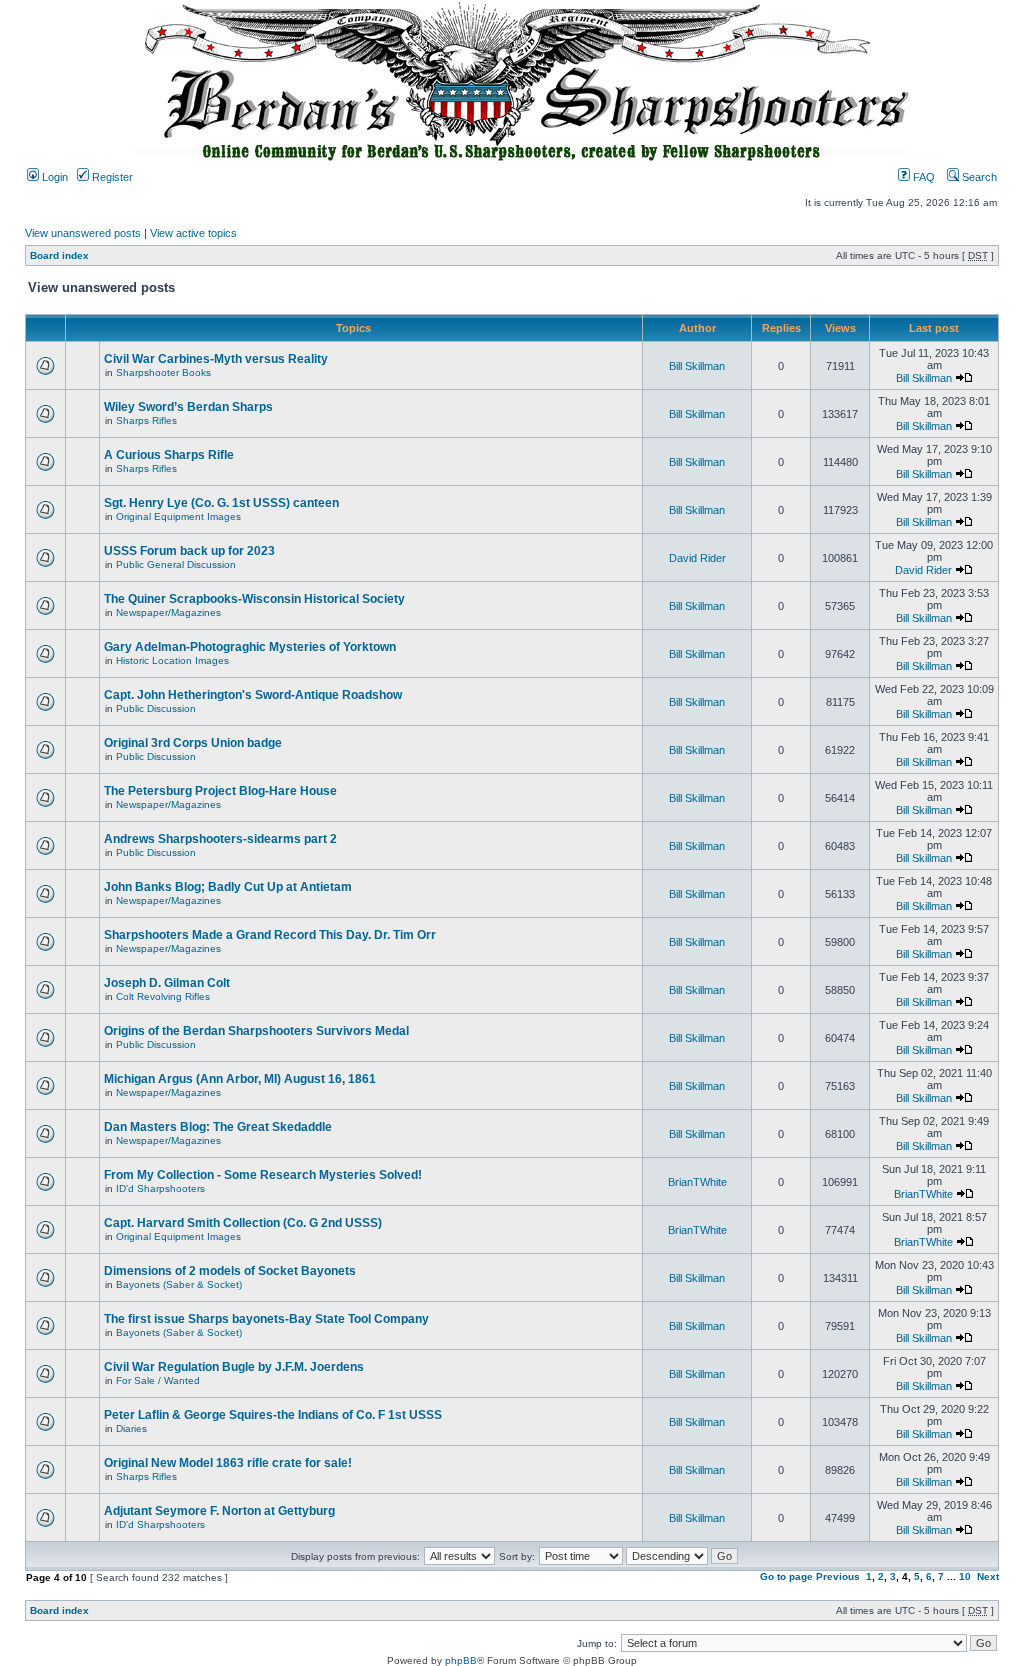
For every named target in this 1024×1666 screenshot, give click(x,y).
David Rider (697, 558)
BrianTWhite (697, 1182)
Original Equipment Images (178, 516)
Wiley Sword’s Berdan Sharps (188, 407)
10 (965, 1576)
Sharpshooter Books (163, 372)
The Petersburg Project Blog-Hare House (220, 791)
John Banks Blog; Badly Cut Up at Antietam (228, 887)
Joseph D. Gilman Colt (167, 983)
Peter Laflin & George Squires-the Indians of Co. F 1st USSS (273, 1415)
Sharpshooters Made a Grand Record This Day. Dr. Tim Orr (270, 935)
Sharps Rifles (146, 420)
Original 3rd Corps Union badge (193, 743)
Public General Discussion (176, 564)
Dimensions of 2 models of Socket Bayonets (230, 1271)
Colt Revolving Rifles (163, 996)
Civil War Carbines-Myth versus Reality (216, 359)
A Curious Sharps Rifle (169, 455)
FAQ (922, 177)
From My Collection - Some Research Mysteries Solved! (263, 1175)
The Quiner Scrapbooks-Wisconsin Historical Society (254, 599)
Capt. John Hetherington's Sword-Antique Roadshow (253, 695)
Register (111, 177)
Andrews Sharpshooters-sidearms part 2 (220, 839)
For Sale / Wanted (158, 1380)
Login (53, 177)
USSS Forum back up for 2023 (189, 551)
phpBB (461, 1660)
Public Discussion (156, 708)
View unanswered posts (83, 233)
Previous (838, 1576)
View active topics (193, 233)
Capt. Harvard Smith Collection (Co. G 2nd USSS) (243, 1223)
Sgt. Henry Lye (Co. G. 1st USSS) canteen (221, 503)
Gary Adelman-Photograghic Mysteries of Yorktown (250, 647)
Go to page (786, 1576)
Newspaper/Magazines (168, 612)
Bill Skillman (697, 366)
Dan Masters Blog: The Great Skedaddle (218, 1127)
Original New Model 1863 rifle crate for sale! (228, 1463)
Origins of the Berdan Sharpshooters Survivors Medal (256, 1031)
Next (988, 1576)
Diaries (131, 1428)
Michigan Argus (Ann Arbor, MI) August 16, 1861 (240, 1079)
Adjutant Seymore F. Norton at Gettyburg (219, 1511)
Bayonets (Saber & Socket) (179, 1284)
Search (978, 177)
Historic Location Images (172, 660)
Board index (59, 255)
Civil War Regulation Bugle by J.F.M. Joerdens (234, 1367)
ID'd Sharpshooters (160, 1188)
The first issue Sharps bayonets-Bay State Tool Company (266, 1319)
